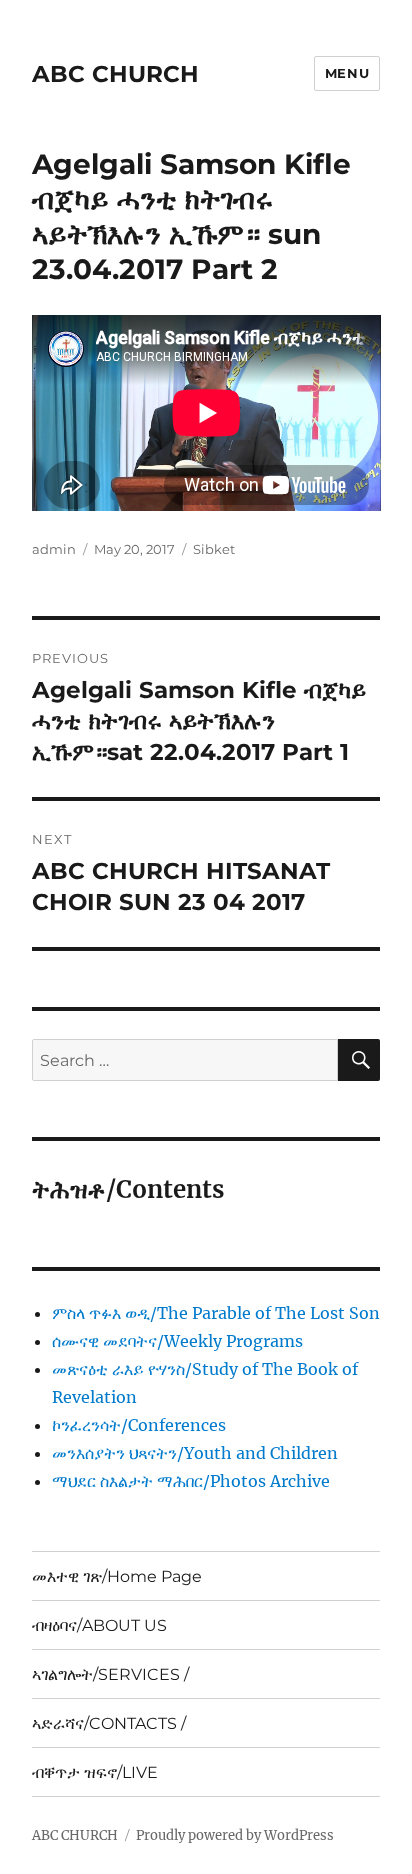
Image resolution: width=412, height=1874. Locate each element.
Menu (347, 73)
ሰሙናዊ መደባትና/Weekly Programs (177, 1341)
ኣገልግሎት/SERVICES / (110, 1674)
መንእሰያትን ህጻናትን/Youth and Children (195, 1453)
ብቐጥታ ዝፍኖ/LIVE (95, 1772)
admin (54, 549)
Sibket (214, 549)
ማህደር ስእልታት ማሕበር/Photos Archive (191, 1481)
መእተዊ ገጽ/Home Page (117, 1576)
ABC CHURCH (115, 74)
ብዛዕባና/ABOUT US (99, 1625)
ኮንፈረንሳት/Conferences (139, 1425)
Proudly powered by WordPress (235, 1835)
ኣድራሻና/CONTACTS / (109, 1723)
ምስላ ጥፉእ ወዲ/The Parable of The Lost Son (216, 1313)
